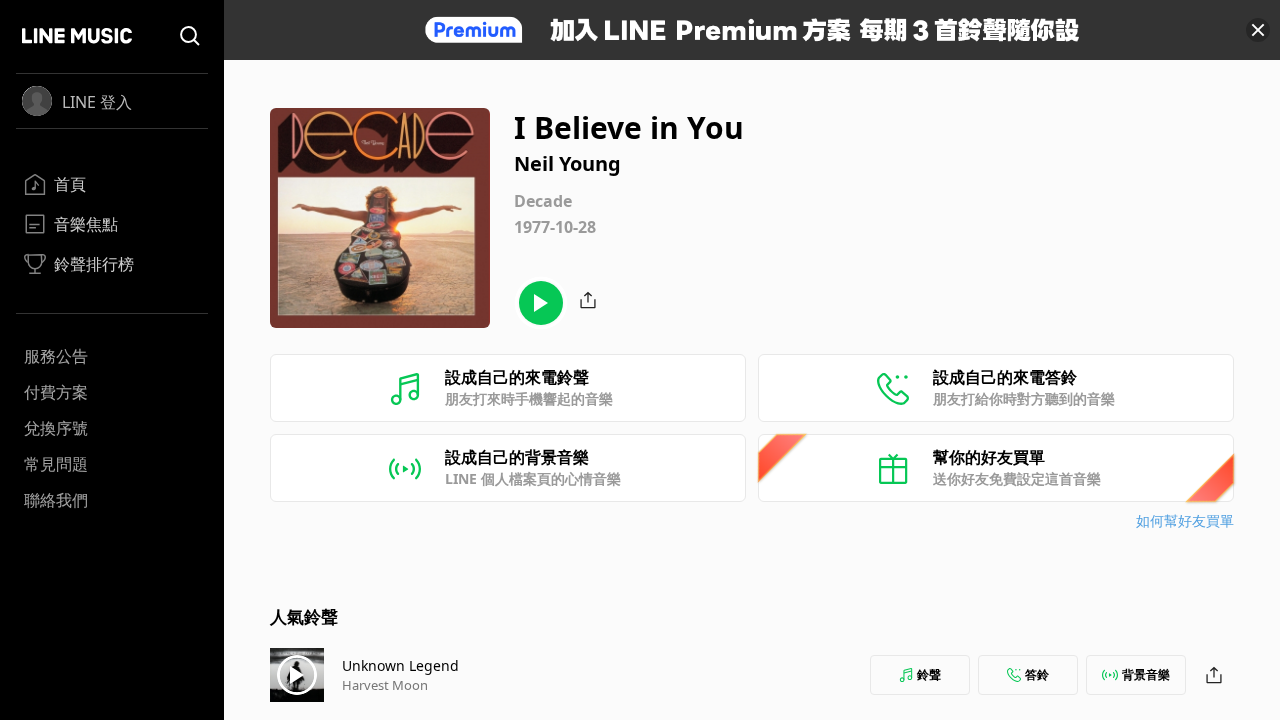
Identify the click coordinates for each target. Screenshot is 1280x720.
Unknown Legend (400, 665)
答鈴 (1037, 674)
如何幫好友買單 (1185, 520)
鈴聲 (929, 674)
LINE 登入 (97, 102)
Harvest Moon (385, 685)
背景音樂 (1146, 674)
